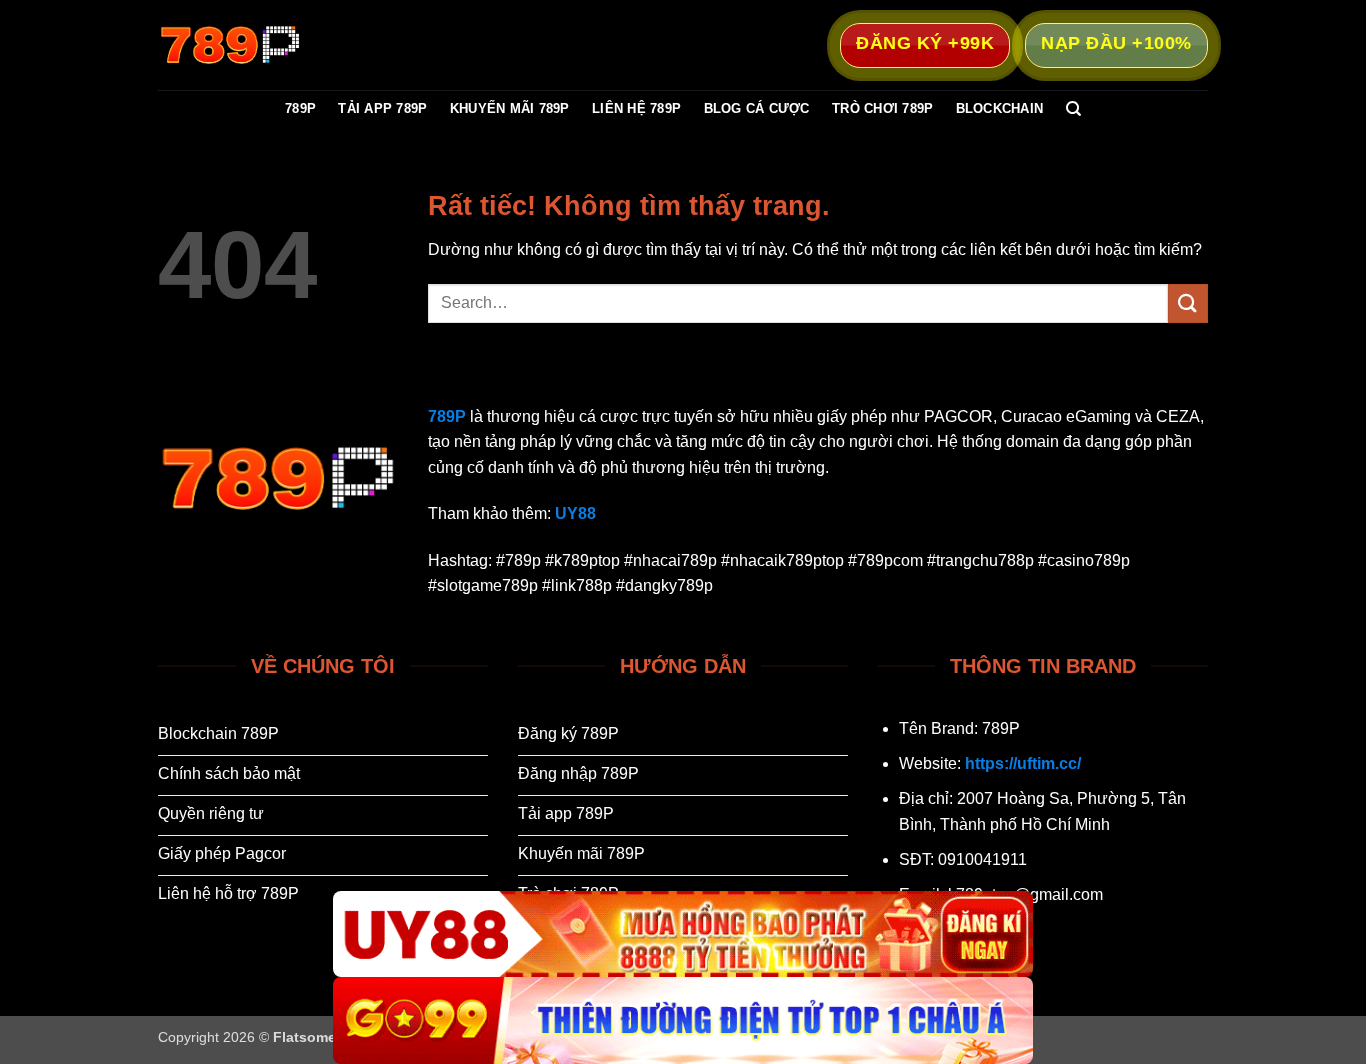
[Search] (1073, 109)
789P (300, 108)
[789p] (258, 45)
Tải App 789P (382, 108)
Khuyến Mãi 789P (510, 108)
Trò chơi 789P (882, 108)
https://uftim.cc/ (1023, 763)
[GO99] (683, 1020)
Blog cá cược (757, 108)
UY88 (575, 513)
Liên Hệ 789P (636, 108)
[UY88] (683, 934)
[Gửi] (1188, 303)
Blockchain (1000, 108)
